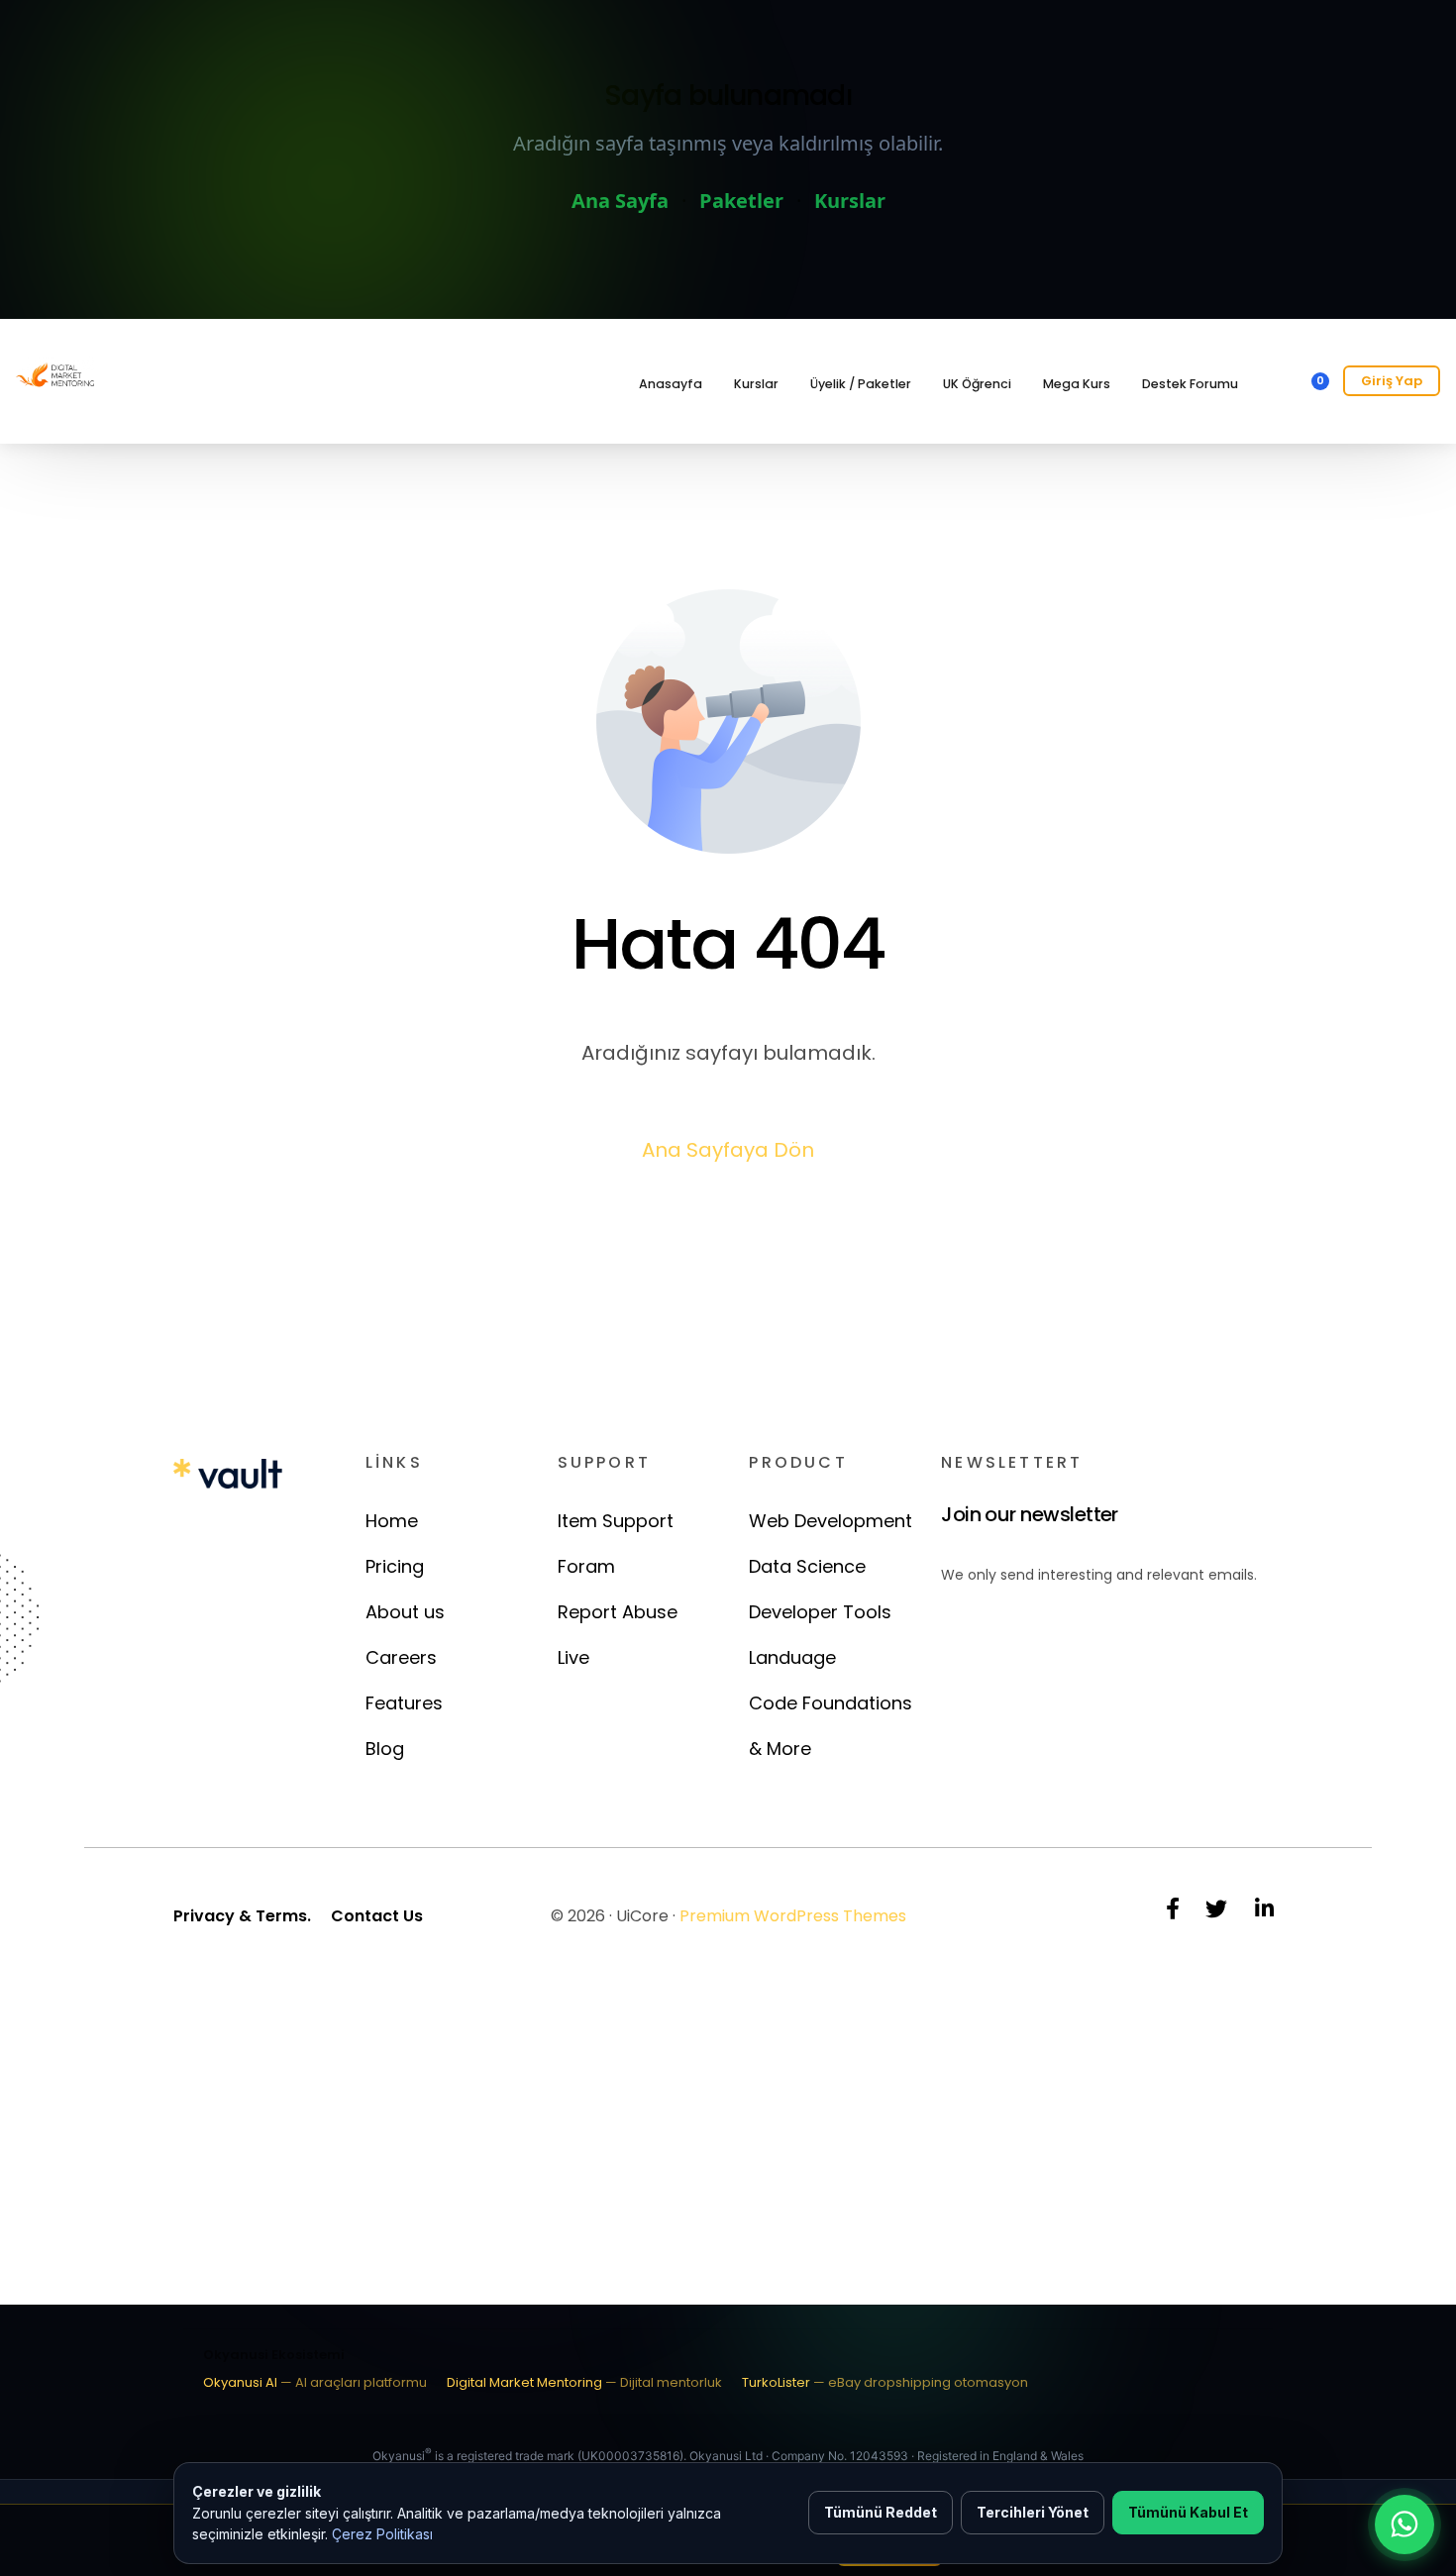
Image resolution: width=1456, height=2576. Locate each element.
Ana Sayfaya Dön (728, 1150)
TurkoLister (885, 2382)
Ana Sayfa (620, 201)
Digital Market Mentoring (584, 2382)
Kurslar (850, 201)
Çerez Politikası (382, 2534)
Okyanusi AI (315, 2382)
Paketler (741, 201)
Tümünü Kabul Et (1188, 2512)
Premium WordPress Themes (793, 1916)
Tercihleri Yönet (1033, 2512)
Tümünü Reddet (881, 2512)
